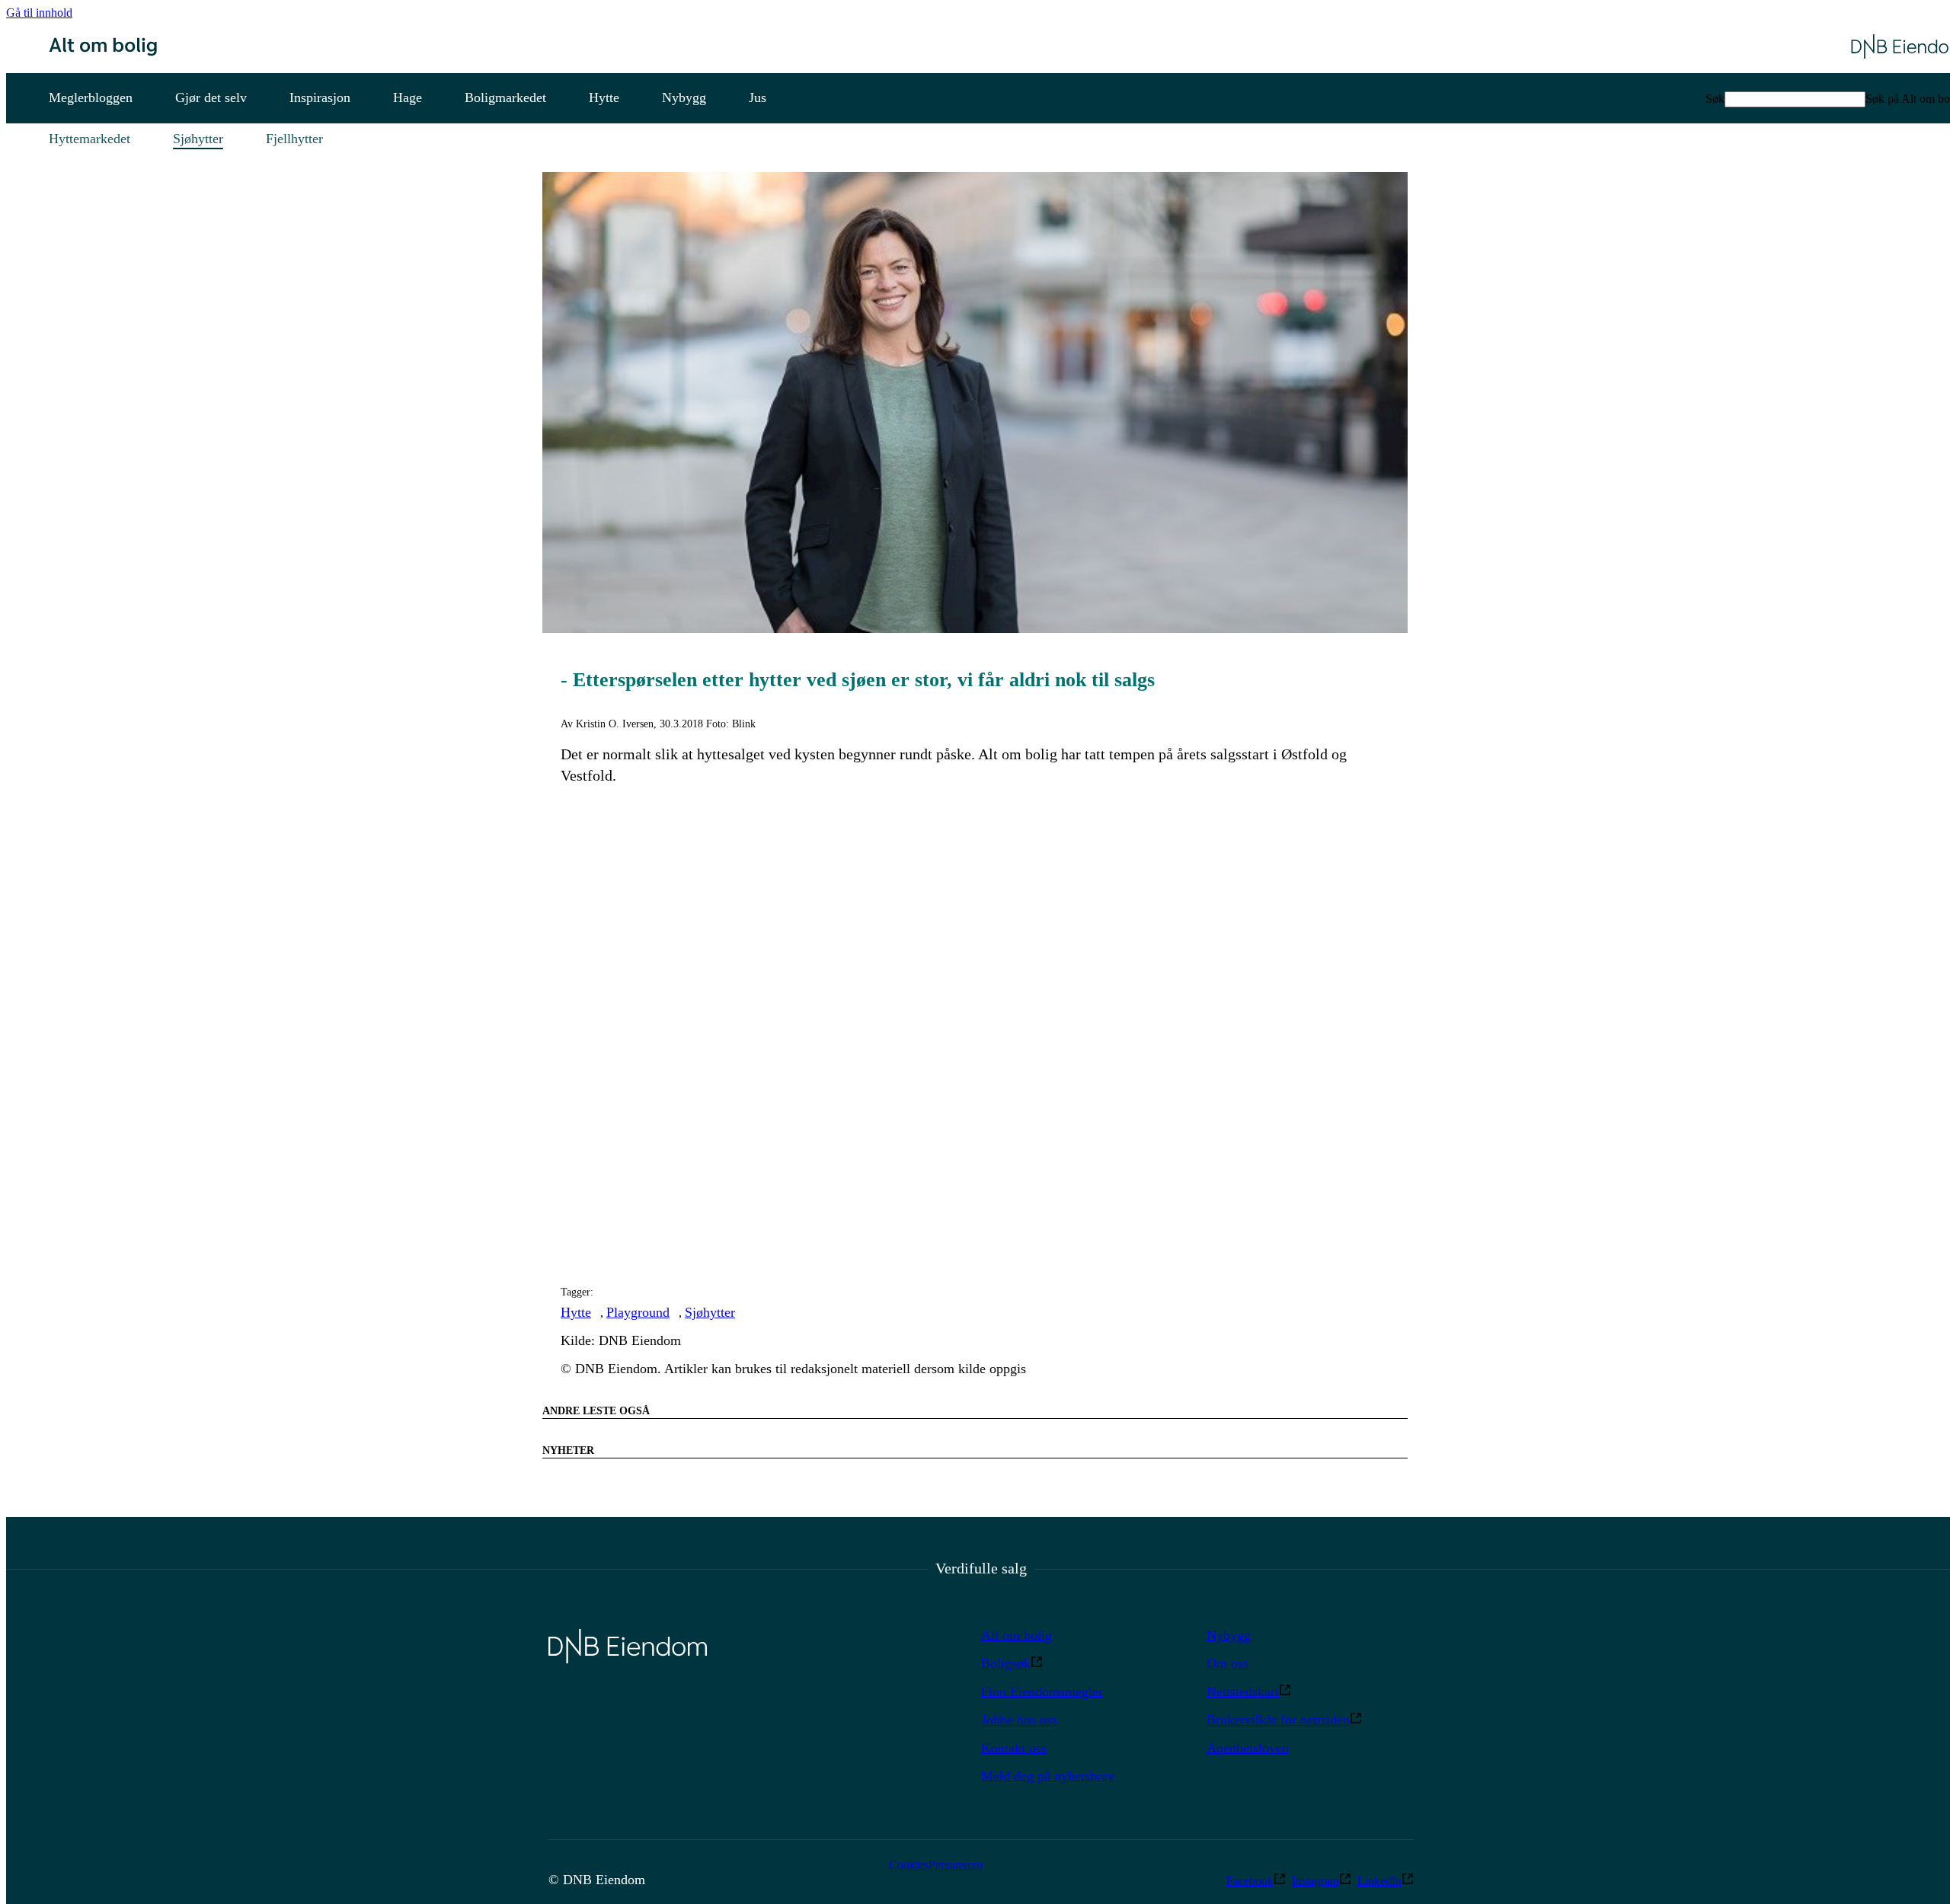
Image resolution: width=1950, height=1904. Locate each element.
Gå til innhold (39, 13)
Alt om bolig (1017, 1635)
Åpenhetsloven (1248, 1748)
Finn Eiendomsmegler (1042, 1692)
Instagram (1315, 1881)
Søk (1715, 99)
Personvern (956, 1865)
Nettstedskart (1243, 1692)
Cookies (909, 1865)
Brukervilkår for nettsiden (1278, 1720)
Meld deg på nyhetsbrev (1048, 1776)
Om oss (1228, 1663)
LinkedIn (1379, 1881)
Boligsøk (1006, 1663)
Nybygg (1229, 1635)
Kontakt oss (1014, 1748)
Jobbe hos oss (1019, 1720)
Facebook (1250, 1881)
